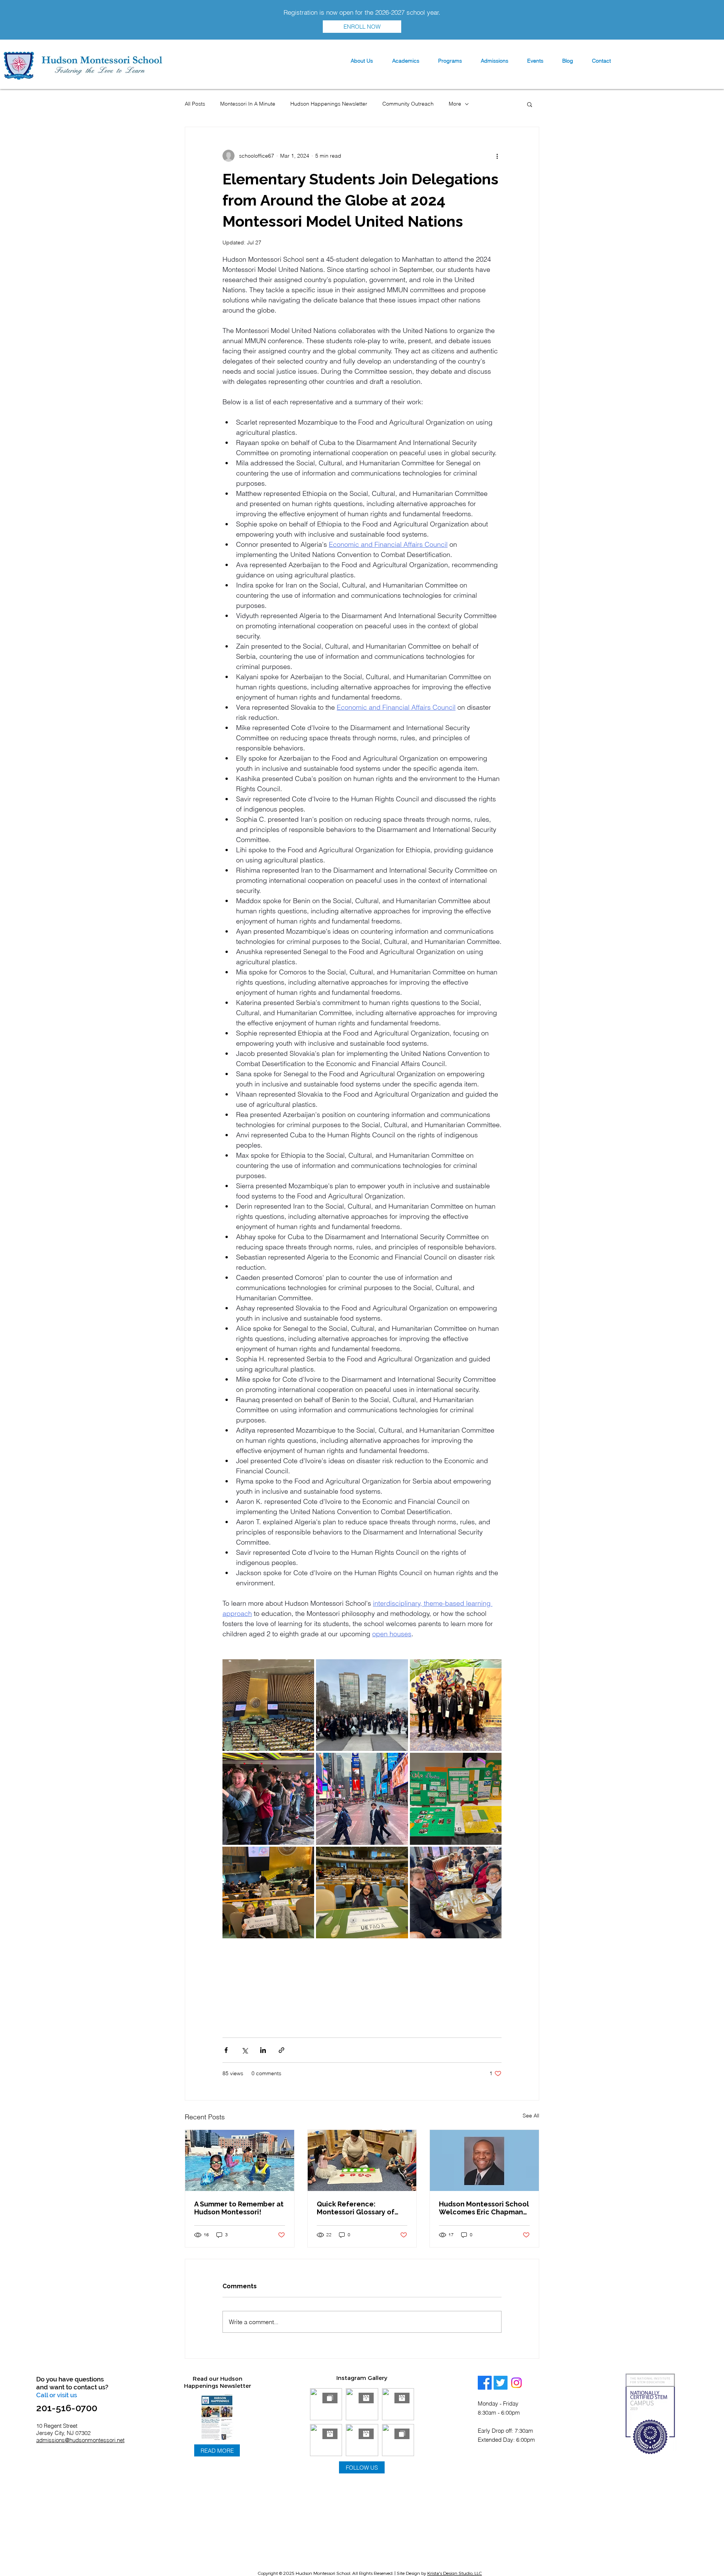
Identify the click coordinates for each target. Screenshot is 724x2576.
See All (531, 2116)
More (455, 104)
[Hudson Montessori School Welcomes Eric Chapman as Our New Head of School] (484, 2160)
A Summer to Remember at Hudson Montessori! (239, 2208)
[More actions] (497, 156)
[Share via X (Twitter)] (245, 2050)
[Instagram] (516, 2383)
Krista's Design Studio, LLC (455, 2573)
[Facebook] (485, 2383)
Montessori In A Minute (248, 104)
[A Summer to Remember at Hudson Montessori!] (240, 2160)
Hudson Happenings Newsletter (329, 104)
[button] (362, 61)
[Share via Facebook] (226, 2050)
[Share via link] (281, 2050)
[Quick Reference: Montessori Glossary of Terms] (362, 2160)
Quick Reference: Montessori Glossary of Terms (356, 2208)
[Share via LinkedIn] (263, 2050)
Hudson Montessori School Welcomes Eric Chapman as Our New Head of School (484, 2208)
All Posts (195, 104)
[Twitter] (501, 2383)
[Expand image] (268, 1705)
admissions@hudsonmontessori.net (80, 2440)
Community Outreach (408, 104)
